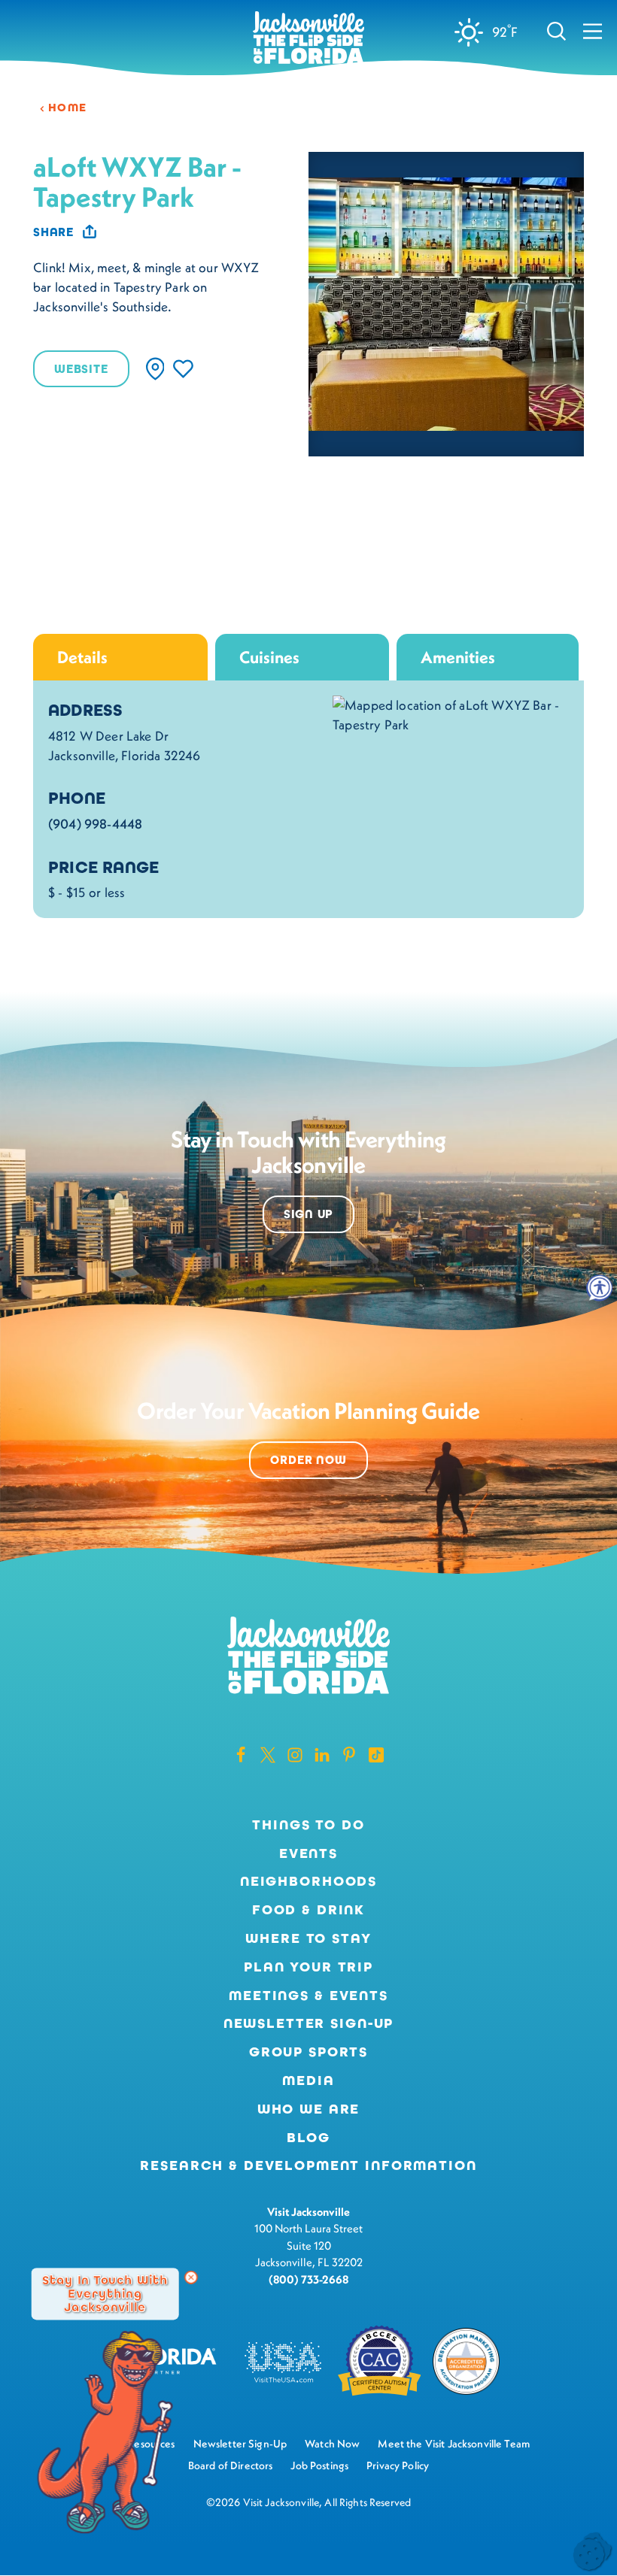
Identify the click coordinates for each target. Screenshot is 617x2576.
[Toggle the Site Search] (556, 30)
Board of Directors (231, 2465)
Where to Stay (308, 1938)
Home (68, 108)
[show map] (155, 369)
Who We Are (309, 2109)
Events (308, 1853)
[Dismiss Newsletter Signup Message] (191, 2277)
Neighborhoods (308, 1881)
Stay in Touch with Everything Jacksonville (105, 2293)
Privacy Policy (398, 2465)
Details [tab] (82, 657)
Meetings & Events (308, 1996)
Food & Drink (308, 1910)
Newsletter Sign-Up (309, 2023)
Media (308, 2080)
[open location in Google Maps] (451, 714)
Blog (308, 2138)
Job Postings (319, 2465)
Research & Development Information (308, 2165)
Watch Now (332, 2444)
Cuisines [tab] (269, 657)
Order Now (308, 1460)
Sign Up (309, 1214)
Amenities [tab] (458, 657)
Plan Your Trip (308, 1967)
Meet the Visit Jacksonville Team (454, 2444)
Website (81, 369)
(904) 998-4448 (95, 824)
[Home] (308, 39)
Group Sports (308, 2052)
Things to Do (308, 1825)
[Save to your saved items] (183, 369)
